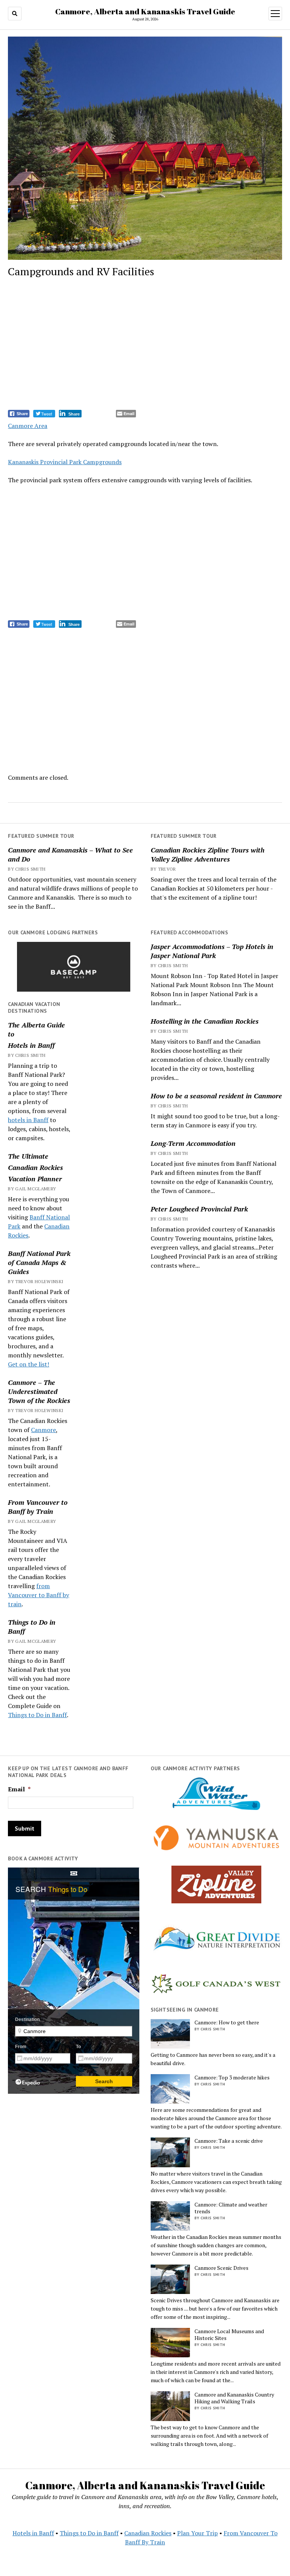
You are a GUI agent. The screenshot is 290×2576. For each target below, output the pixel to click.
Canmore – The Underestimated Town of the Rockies (39, 1391)
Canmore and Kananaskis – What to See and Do (70, 854)
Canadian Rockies (35, 1167)
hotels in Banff (28, 1120)
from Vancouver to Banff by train (39, 1595)
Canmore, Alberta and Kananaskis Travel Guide (145, 11)
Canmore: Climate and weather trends (231, 2208)
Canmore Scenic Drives (221, 2268)
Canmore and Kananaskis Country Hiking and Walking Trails (234, 2398)
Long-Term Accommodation (193, 1143)
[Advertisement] (145, 345)
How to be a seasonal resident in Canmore (216, 1096)
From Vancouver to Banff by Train (38, 1507)
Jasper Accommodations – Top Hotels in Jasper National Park (212, 951)
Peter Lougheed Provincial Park (199, 1209)
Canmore (43, 1430)
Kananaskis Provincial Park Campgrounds (65, 462)
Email (19, 1789)
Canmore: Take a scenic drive (229, 2141)
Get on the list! (29, 1364)
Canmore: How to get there (227, 2022)
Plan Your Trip (197, 2533)
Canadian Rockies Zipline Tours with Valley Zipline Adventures (207, 854)
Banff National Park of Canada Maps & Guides (39, 1262)
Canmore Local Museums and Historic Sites (229, 2335)
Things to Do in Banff (32, 1627)
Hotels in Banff (31, 1045)
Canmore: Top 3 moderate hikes (232, 2078)
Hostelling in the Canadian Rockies (205, 1021)
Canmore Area (28, 426)
